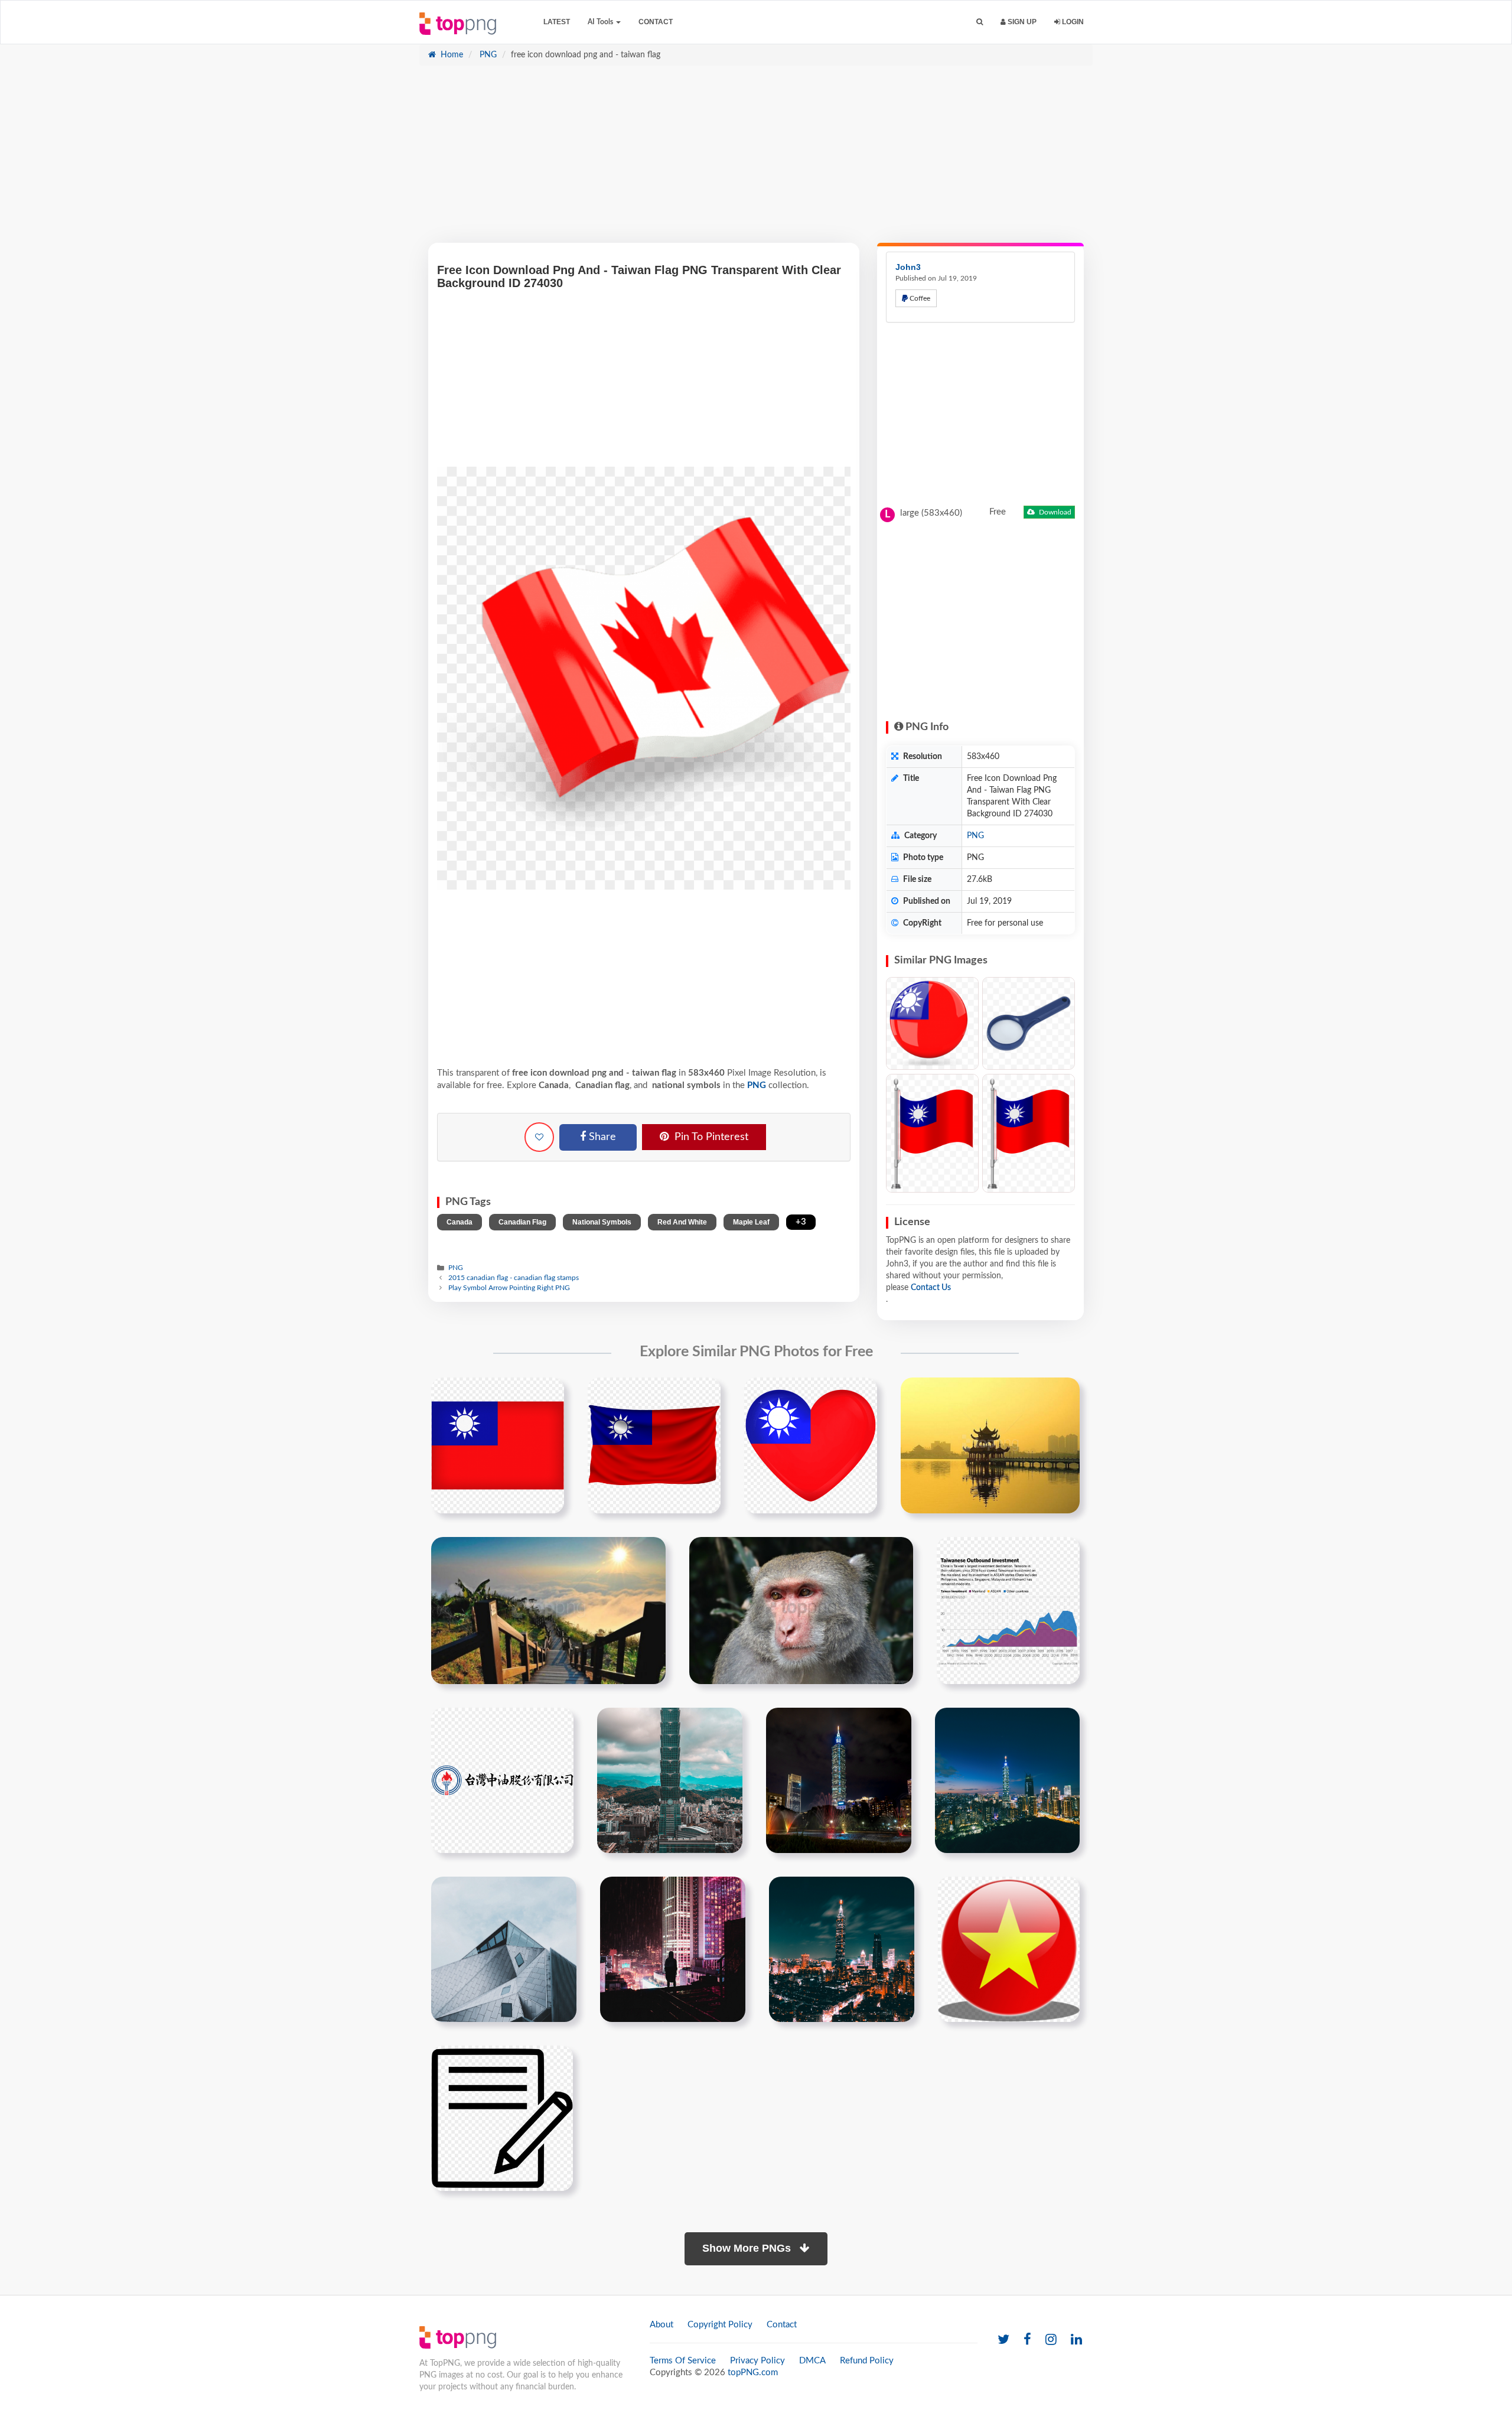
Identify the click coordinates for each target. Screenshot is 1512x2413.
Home (451, 55)
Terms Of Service (683, 2361)
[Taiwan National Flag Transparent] (932, 1133)
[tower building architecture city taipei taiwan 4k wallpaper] (670, 1780)
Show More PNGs (748, 2248)
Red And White (682, 1222)
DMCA (812, 2361)
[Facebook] (1027, 2340)
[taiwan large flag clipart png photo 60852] (498, 1445)
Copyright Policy (720, 2325)
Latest (557, 22)
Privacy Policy (757, 2361)
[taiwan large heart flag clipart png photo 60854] (811, 1445)
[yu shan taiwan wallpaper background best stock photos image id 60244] (548, 1610)
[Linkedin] (1076, 2340)
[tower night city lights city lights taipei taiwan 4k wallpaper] (839, 1780)
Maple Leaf (751, 1222)
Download (1054, 512)
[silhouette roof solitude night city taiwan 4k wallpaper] (673, 1949)
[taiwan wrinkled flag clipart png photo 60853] (654, 1445)
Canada (460, 1222)
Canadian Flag (522, 1222)
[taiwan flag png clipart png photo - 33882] (1029, 1133)
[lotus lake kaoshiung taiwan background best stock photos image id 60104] (990, 1445)
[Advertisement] (756, 160)
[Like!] (539, 1137)
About (661, 2325)
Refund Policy (867, 2361)
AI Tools (601, 22)
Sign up (1021, 22)
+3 (801, 1222)
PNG (487, 55)
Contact (656, 22)
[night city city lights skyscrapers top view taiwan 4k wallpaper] (842, 1949)
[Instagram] (1051, 2340)
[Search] (980, 22)
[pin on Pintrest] (548, 1393)
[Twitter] (1003, 2340)
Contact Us (931, 1288)
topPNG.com (753, 2373)
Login (1072, 22)
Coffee (919, 298)
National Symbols (602, 1222)
